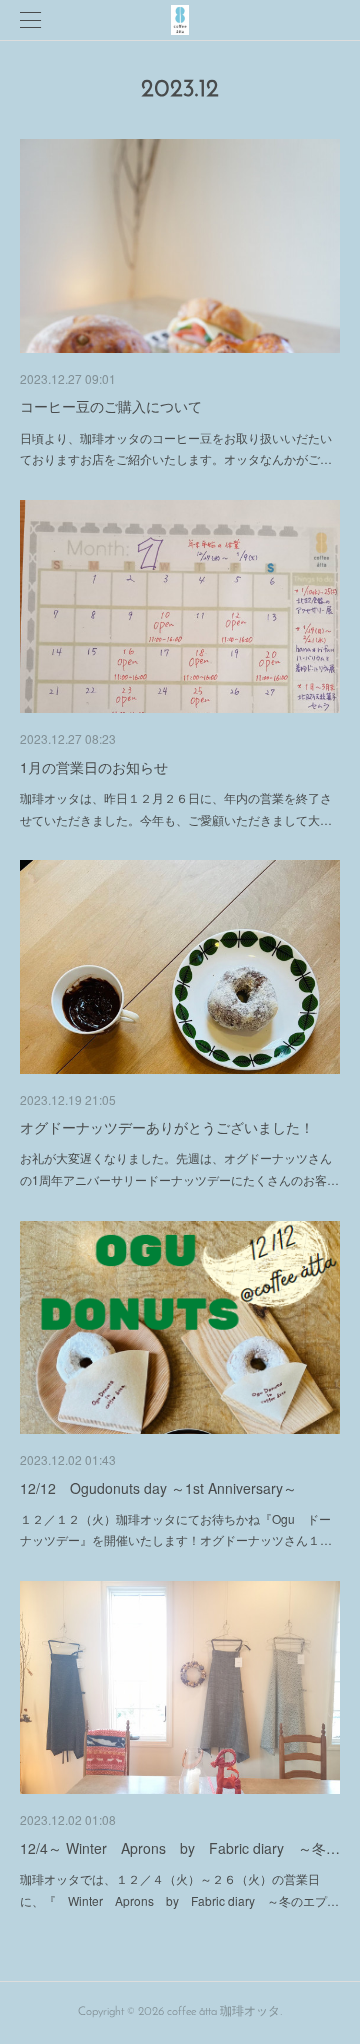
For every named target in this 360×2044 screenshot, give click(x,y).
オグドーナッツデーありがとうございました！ (167, 1127)
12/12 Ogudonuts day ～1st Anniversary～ (158, 1488)
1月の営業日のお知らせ (94, 767)
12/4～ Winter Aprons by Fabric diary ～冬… (180, 1848)
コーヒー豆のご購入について (111, 406)
